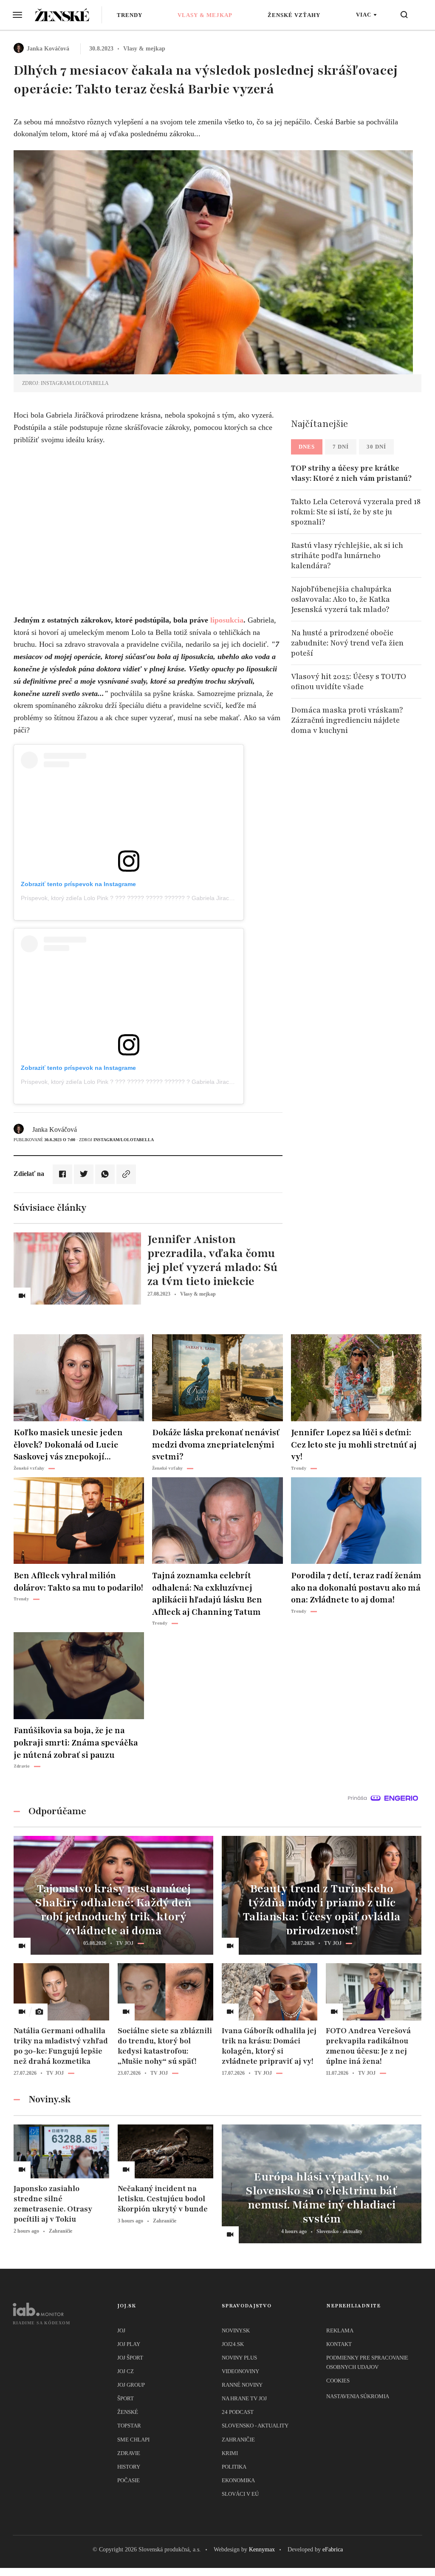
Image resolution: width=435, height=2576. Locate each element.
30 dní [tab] (376, 447)
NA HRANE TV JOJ (244, 2398)
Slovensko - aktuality (255, 2426)
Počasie (129, 2480)
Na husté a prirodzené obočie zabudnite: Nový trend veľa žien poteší (347, 643)
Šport (126, 2398)
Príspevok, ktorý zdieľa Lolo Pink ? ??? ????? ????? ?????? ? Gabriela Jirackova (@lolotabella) (151, 898)
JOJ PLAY (129, 2344)
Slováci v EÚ (240, 2494)
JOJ (121, 2330)
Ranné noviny (242, 2385)
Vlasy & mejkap (205, 15)
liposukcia (227, 620)
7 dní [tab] (341, 447)
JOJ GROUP (131, 2385)
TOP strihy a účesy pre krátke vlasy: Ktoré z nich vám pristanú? (351, 473)
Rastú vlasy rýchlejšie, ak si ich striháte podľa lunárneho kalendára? (347, 556)
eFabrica (333, 2549)
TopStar (129, 2426)
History (129, 2467)
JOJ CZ (126, 2371)
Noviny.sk (236, 2330)
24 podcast (238, 2412)
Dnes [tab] (307, 447)
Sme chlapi (133, 2440)
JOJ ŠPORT (130, 2358)
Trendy (130, 15)
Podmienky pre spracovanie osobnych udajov (367, 2362)
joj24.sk (233, 2344)
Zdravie (129, 2453)
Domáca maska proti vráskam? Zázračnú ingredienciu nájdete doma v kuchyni (347, 720)
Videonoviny (240, 2371)
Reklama (340, 2330)
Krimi (230, 2453)
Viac (364, 15)
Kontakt (339, 2344)
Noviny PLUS (239, 2358)
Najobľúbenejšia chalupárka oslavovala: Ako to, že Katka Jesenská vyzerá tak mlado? (341, 599)
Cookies (338, 2381)
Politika (234, 2467)
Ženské (128, 2412)
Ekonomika (238, 2480)
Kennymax (262, 2549)
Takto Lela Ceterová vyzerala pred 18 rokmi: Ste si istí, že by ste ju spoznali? (356, 512)
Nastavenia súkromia (358, 2396)
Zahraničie (238, 2440)
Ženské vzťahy (294, 15)
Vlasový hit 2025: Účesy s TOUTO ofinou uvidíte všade (349, 682)
